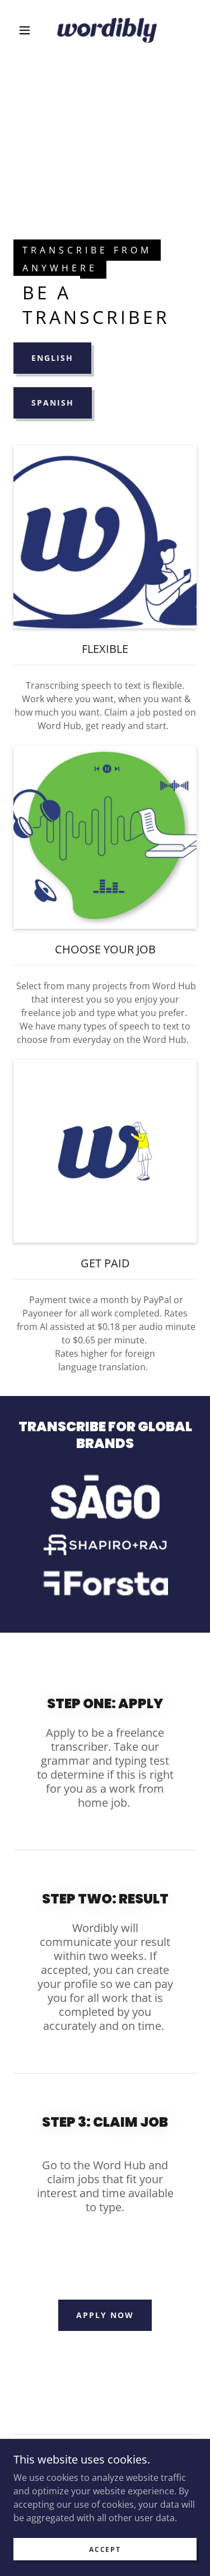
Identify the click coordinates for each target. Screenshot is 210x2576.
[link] (107, 30)
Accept (105, 2549)
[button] (25, 30)
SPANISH (53, 403)
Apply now (105, 2315)
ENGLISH (52, 358)
